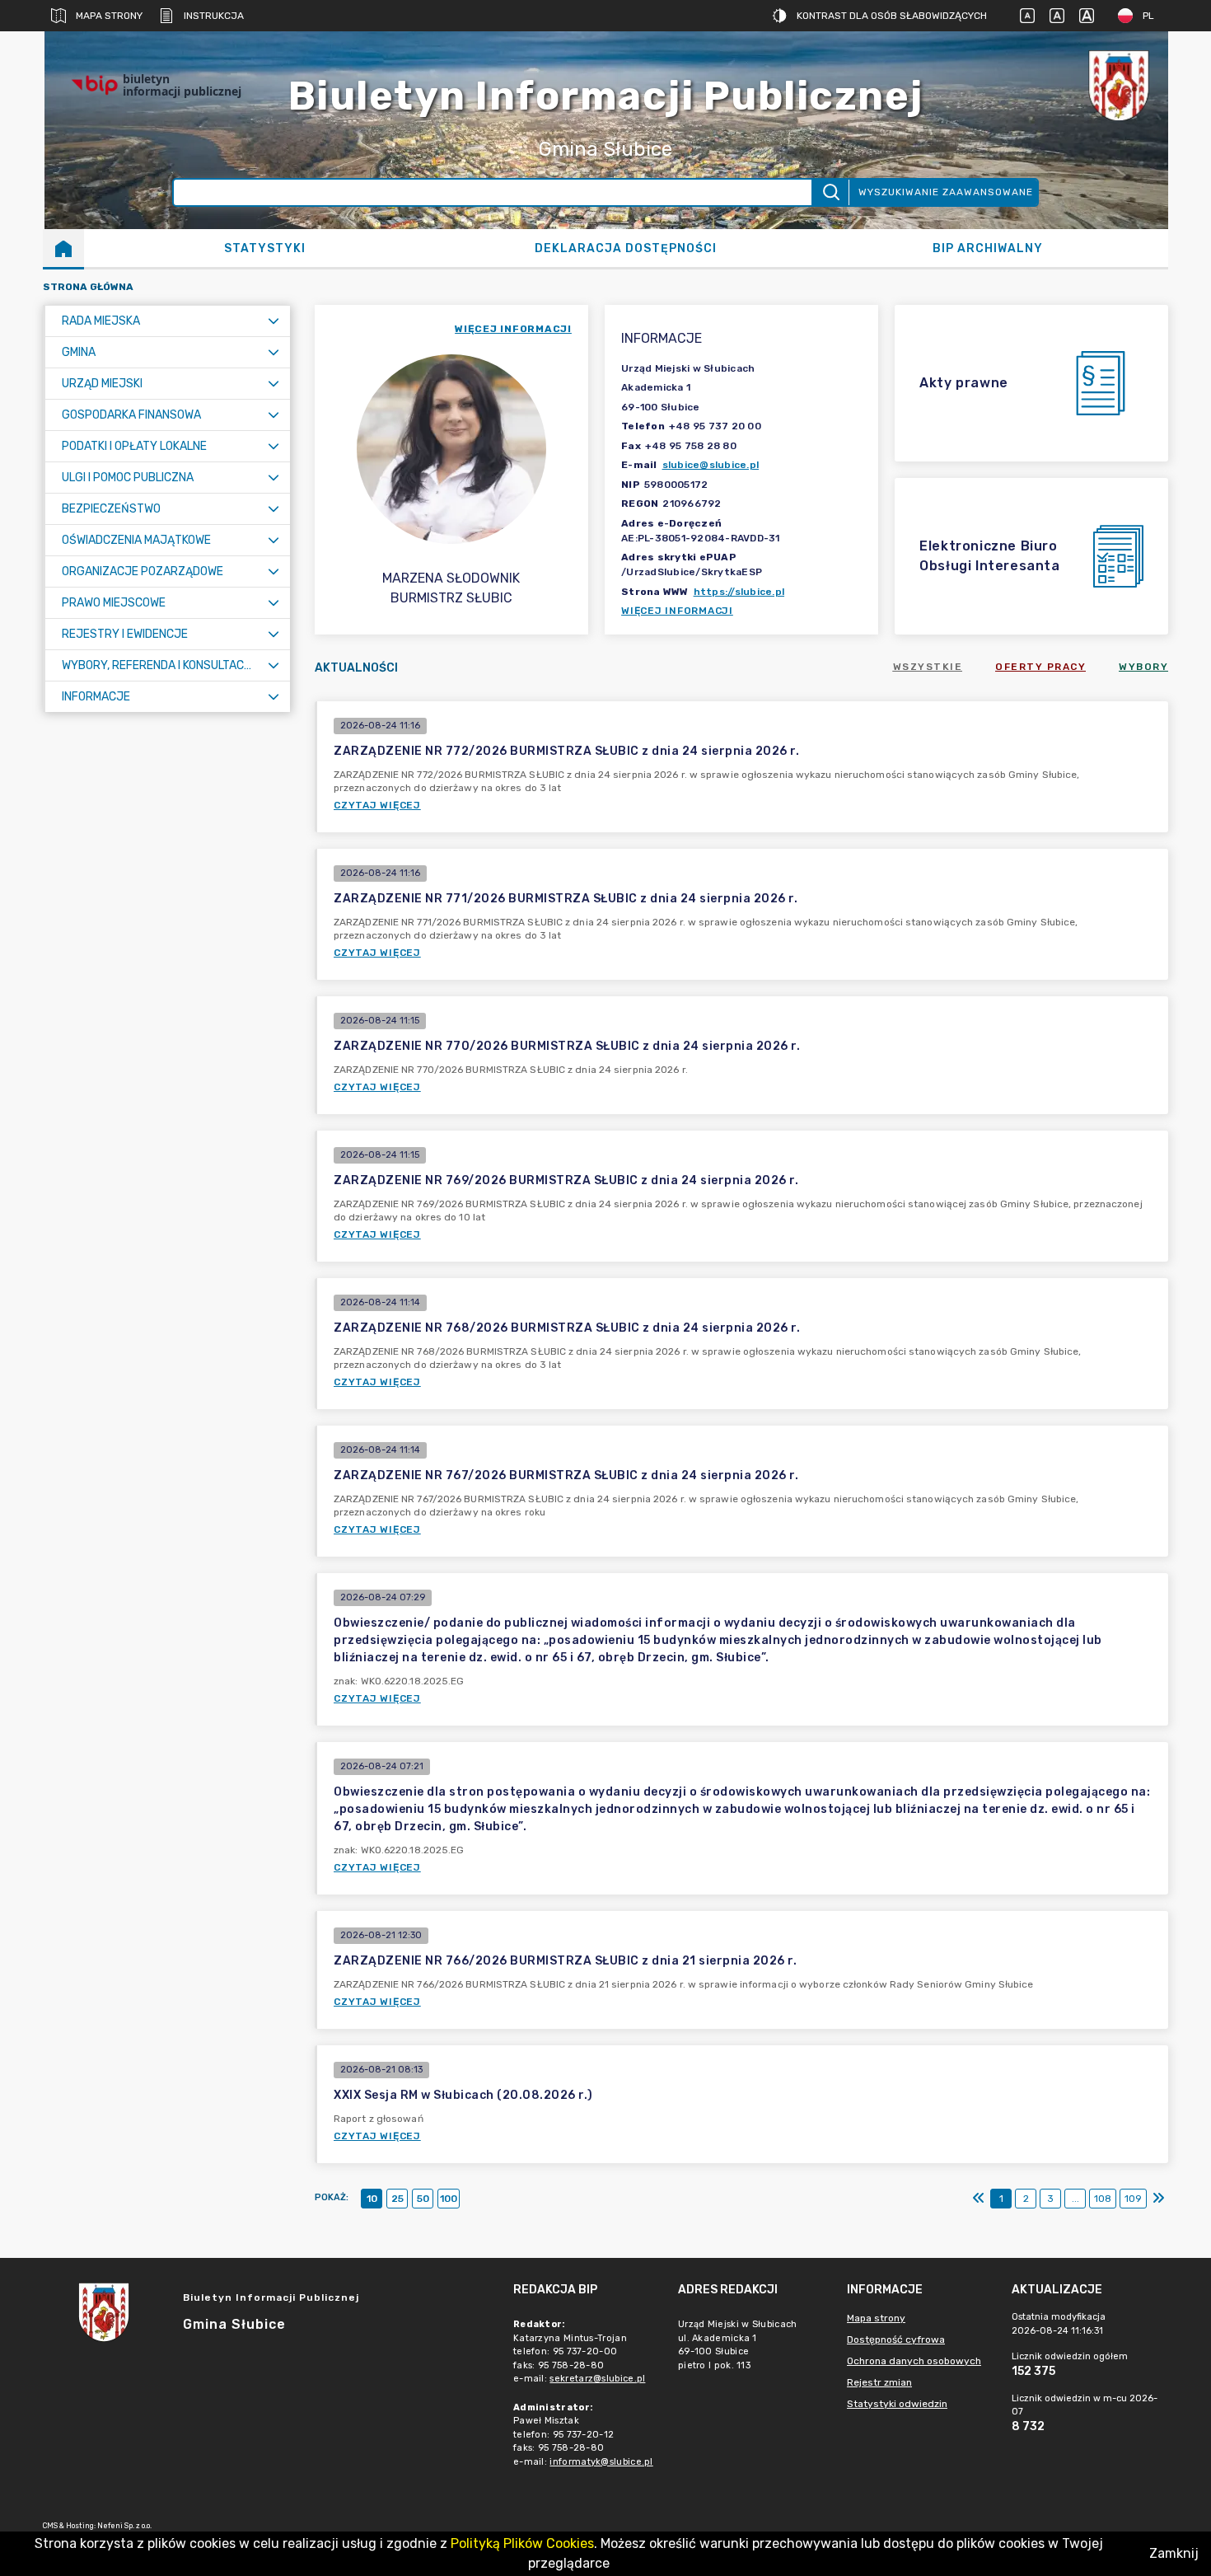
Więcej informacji (677, 611)
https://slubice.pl (739, 592)
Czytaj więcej (377, 805)
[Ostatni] (1158, 2199)
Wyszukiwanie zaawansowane (946, 192)
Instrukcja (214, 16)
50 (423, 2199)
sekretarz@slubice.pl (597, 2379)
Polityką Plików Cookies (522, 2543)
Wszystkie (928, 667)
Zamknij (1174, 2553)
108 (1103, 2199)
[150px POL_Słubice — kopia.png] (1119, 85)
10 (372, 2199)
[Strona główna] (63, 248)
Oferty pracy (1040, 667)
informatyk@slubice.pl (601, 2462)
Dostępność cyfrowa (896, 2339)
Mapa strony (109, 16)
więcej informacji (513, 329)
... (1075, 2199)
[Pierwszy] (979, 2199)
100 (449, 2199)
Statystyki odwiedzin (897, 2404)
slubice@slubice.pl (711, 465)
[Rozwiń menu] (274, 321)
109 (1133, 2199)
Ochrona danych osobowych (914, 2361)
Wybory (1143, 667)
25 (397, 2199)
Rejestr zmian (879, 2382)
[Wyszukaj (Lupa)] (830, 192)
